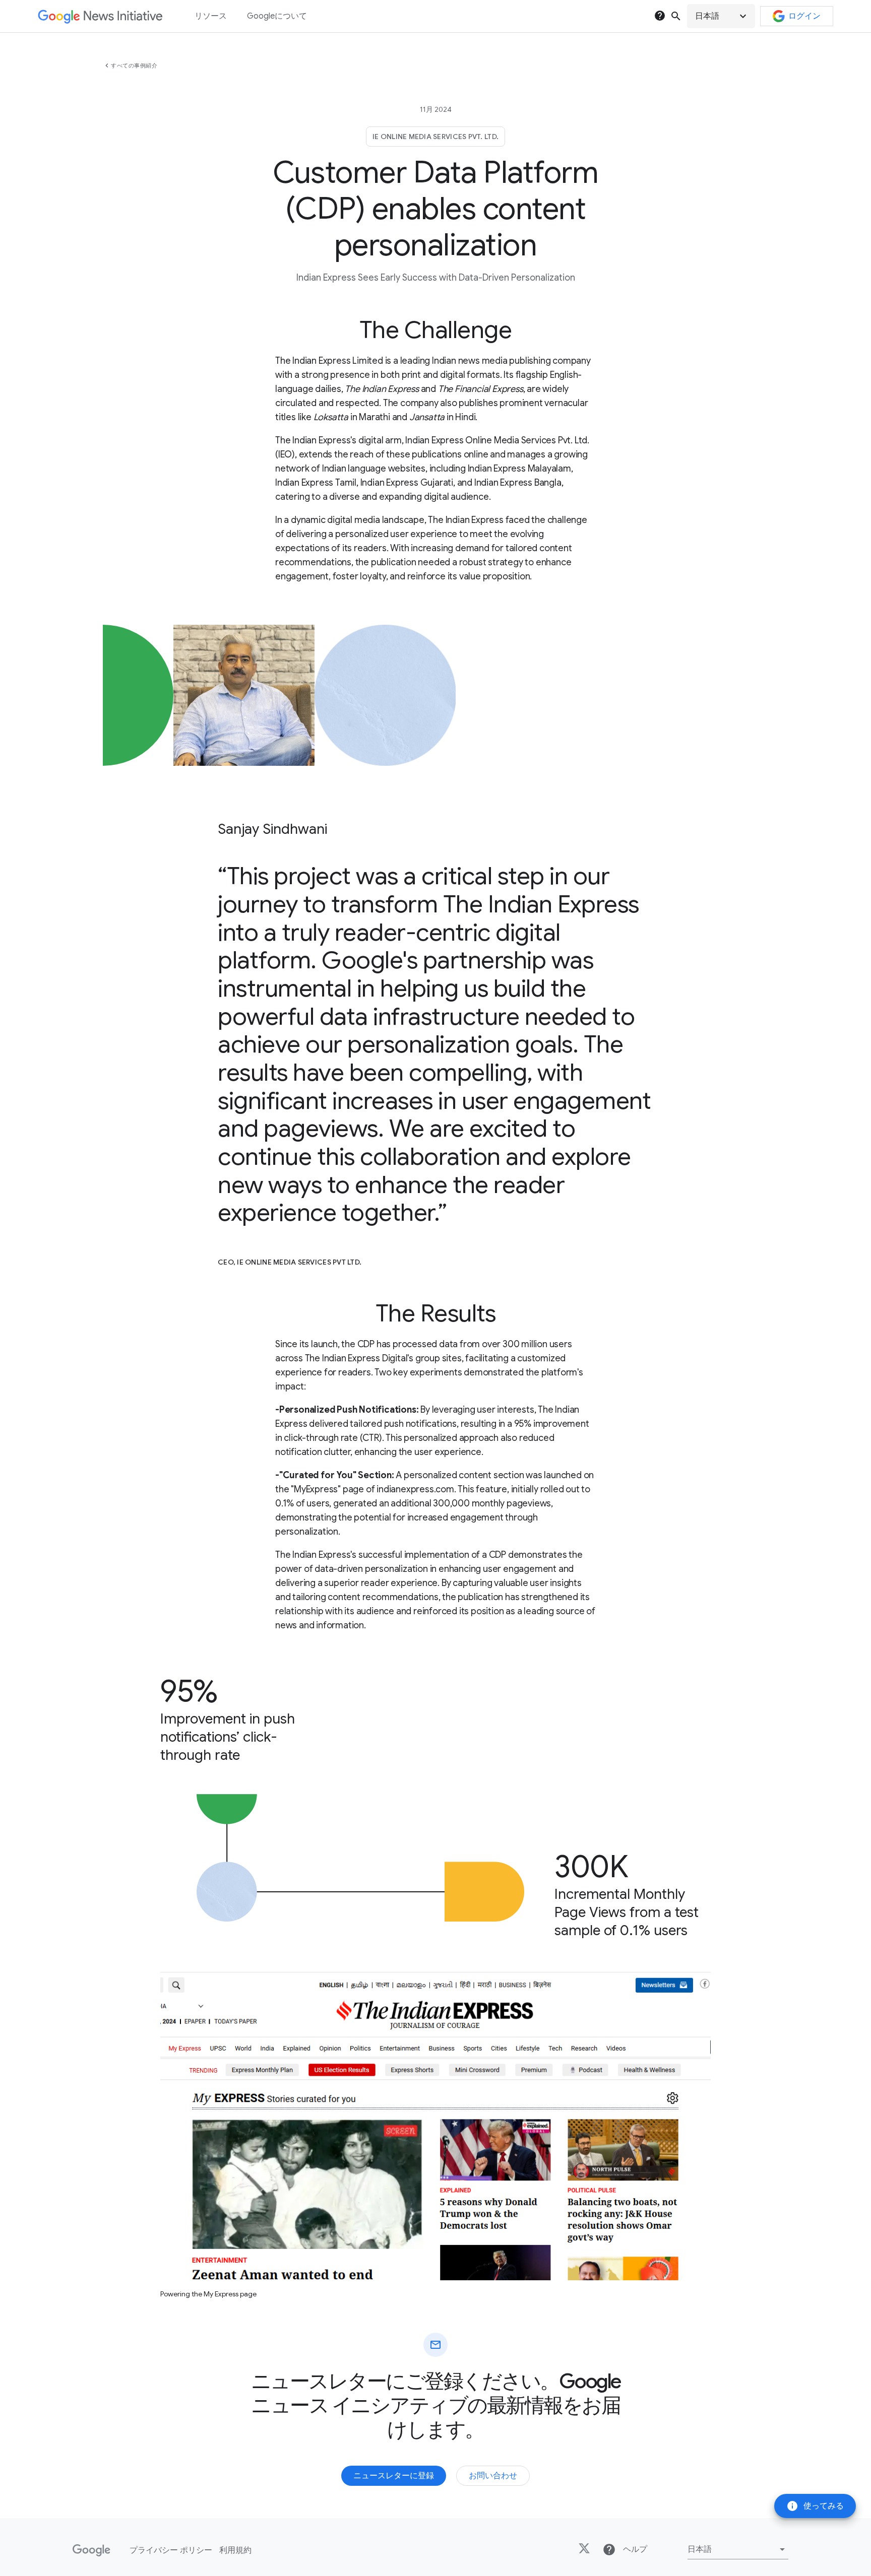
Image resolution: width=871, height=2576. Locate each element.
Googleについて (277, 16)
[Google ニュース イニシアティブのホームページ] (100, 16)
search (676, 16)
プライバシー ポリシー (171, 2550)
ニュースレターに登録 (394, 2476)
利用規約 (235, 2550)
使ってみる (815, 2506)
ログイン (804, 16)
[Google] (91, 2550)
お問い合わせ (493, 2476)
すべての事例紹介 (134, 65)
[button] (721, 16)
